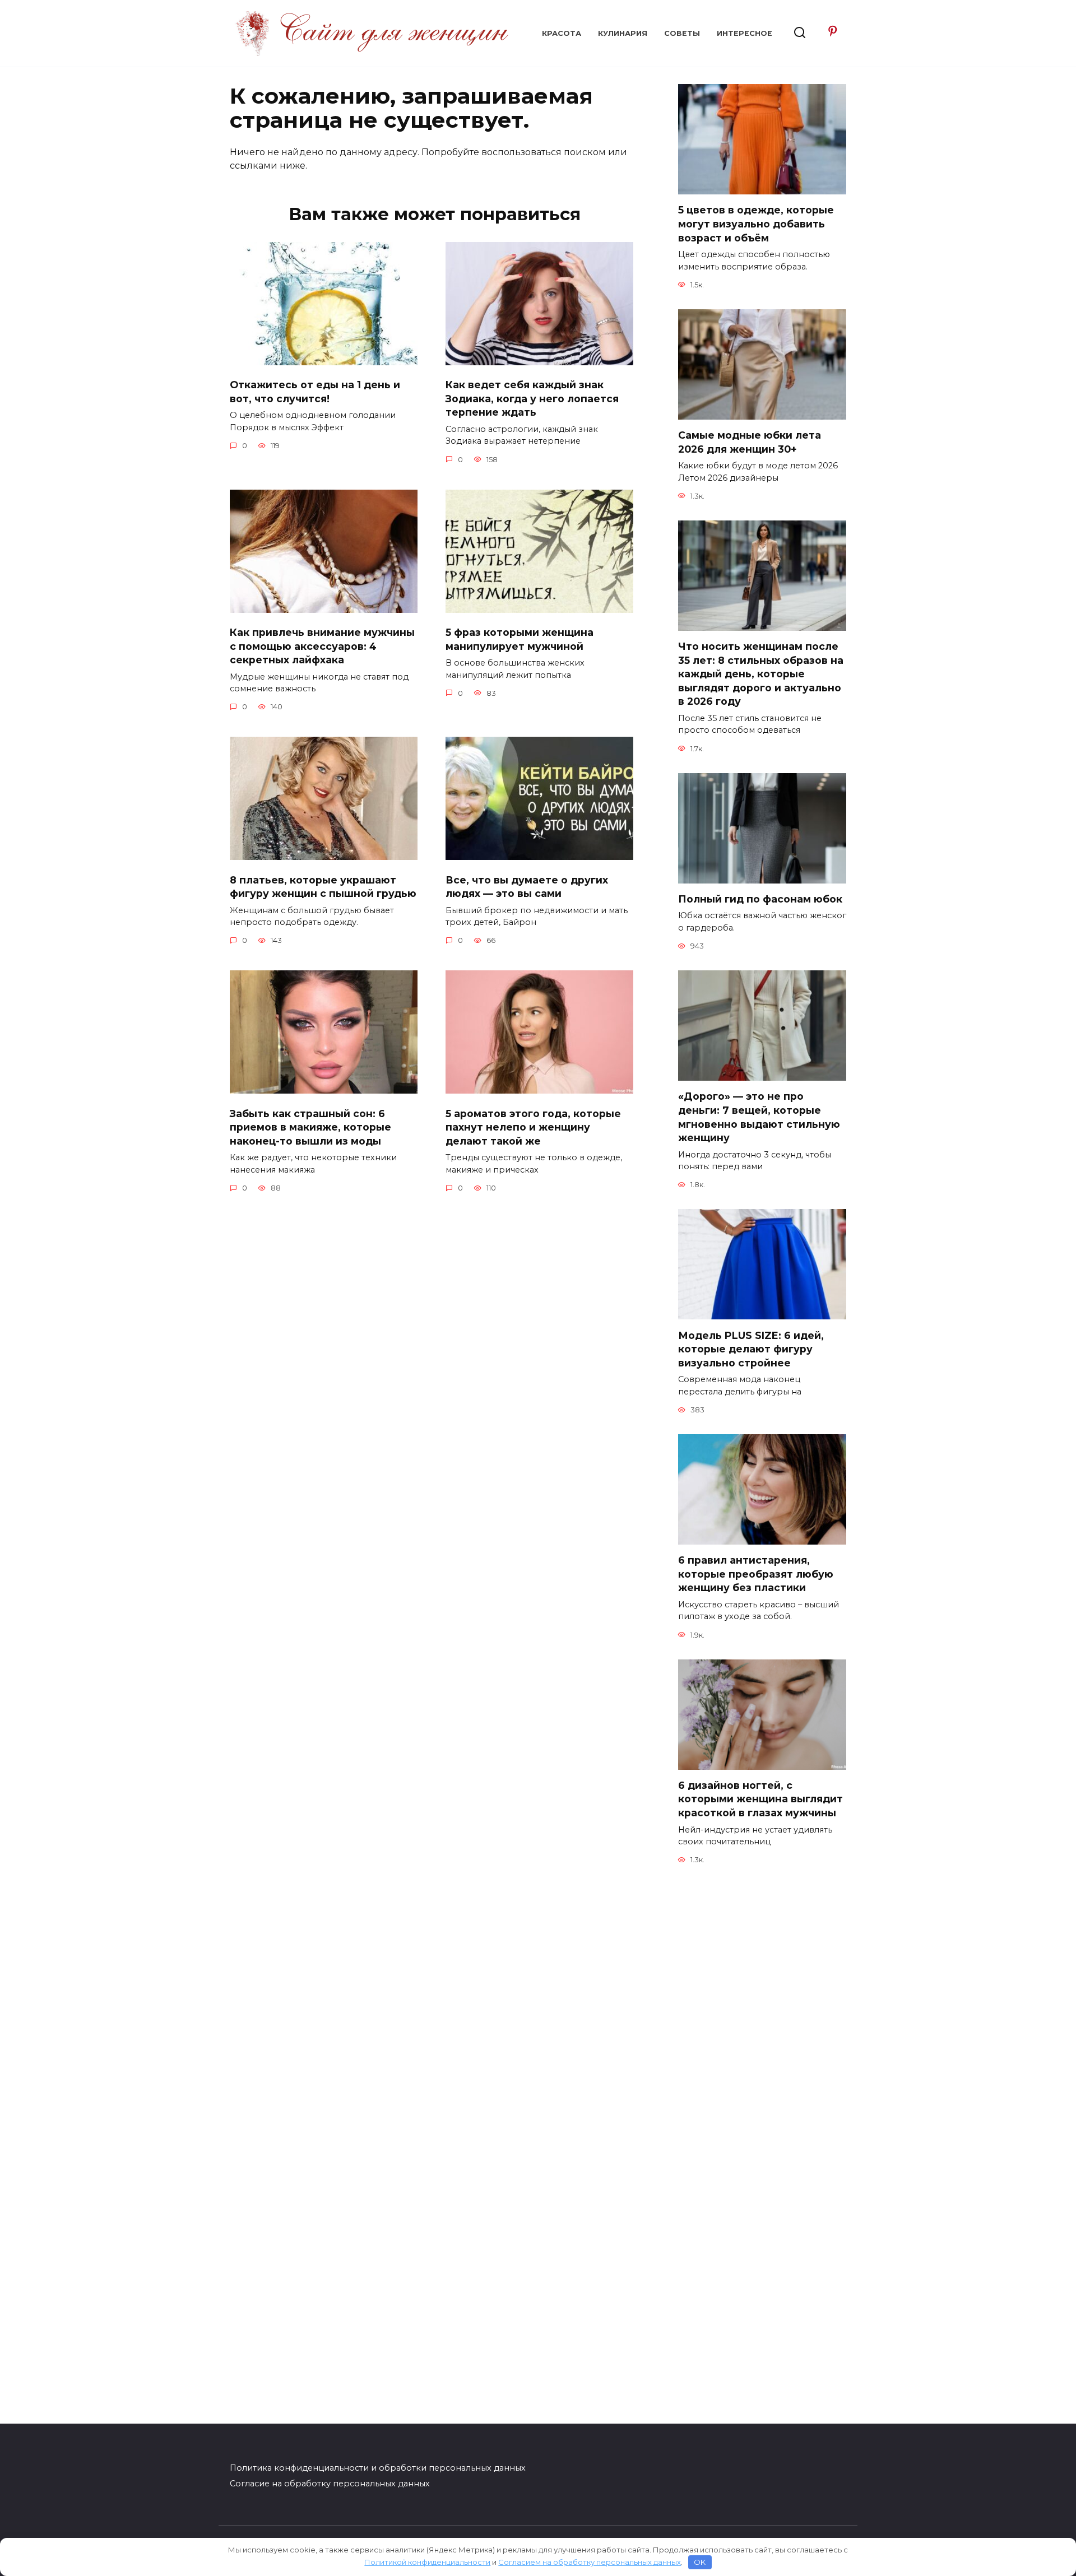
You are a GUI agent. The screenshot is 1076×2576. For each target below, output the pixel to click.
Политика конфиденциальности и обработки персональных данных (378, 2468)
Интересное (745, 33)
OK (700, 2562)
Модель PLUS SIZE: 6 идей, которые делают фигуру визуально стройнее (751, 1349)
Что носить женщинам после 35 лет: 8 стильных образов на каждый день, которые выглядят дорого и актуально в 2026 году (761, 674)
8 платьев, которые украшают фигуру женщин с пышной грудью (323, 886)
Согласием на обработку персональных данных (590, 2562)
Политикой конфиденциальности (427, 2562)
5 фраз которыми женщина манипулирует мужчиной (520, 639)
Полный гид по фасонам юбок (760, 899)
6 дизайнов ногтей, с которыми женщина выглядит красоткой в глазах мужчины (760, 1799)
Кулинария (623, 33)
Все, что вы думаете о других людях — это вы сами (527, 886)
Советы (682, 33)
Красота (562, 33)
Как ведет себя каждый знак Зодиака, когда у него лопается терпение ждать (532, 398)
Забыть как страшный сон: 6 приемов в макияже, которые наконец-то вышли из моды (310, 1127)
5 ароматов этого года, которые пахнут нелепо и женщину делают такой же (533, 1127)
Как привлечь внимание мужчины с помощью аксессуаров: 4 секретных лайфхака (322, 646)
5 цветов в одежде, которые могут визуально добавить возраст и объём (756, 224)
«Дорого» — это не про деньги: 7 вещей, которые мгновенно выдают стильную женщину (759, 1117)
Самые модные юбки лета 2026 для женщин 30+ (750, 442)
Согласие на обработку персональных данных (330, 2484)
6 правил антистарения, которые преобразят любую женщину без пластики (756, 1574)
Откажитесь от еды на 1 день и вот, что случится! (315, 392)
